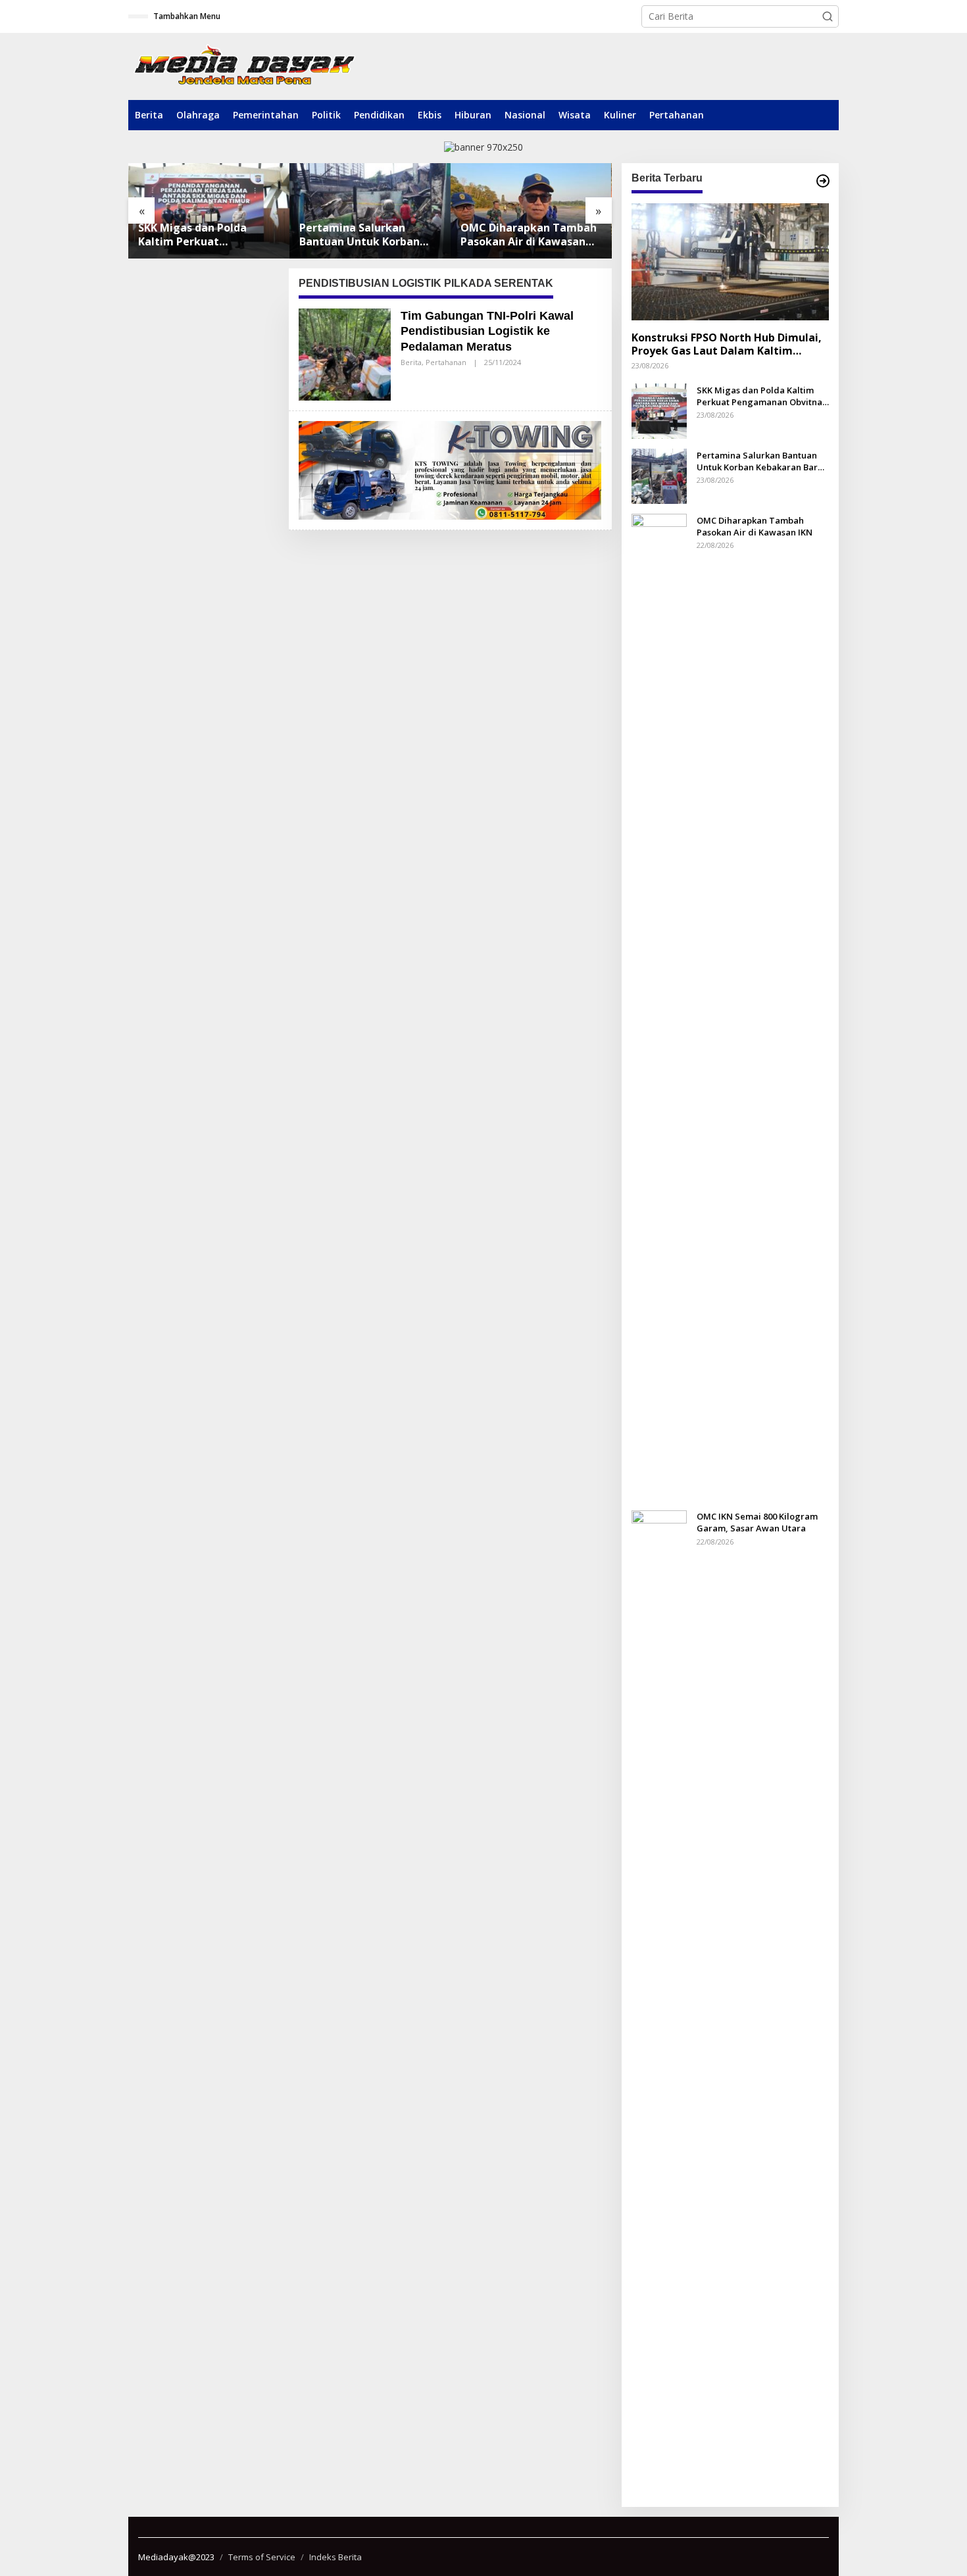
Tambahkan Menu (187, 16)
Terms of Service (262, 2557)
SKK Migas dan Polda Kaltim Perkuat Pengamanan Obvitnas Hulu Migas (761, 395)
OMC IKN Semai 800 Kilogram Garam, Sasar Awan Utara (522, 235)
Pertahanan (446, 362)
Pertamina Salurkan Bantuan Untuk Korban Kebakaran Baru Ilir (198, 235)
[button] (828, 16)
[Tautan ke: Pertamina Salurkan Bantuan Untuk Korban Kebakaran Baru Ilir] (209, 211)
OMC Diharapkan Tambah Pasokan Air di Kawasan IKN (367, 235)
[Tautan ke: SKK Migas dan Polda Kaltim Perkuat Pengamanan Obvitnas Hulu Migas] (659, 410)
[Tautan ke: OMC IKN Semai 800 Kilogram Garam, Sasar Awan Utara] (531, 211)
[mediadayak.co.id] (244, 66)
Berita (411, 362)
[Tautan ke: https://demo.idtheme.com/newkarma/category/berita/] (823, 181)
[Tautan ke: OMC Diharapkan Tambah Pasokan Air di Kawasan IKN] (370, 211)
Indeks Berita (335, 2557)
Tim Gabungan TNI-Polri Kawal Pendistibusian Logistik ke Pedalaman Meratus (487, 331)
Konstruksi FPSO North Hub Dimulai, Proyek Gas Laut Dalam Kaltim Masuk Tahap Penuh (727, 344)
